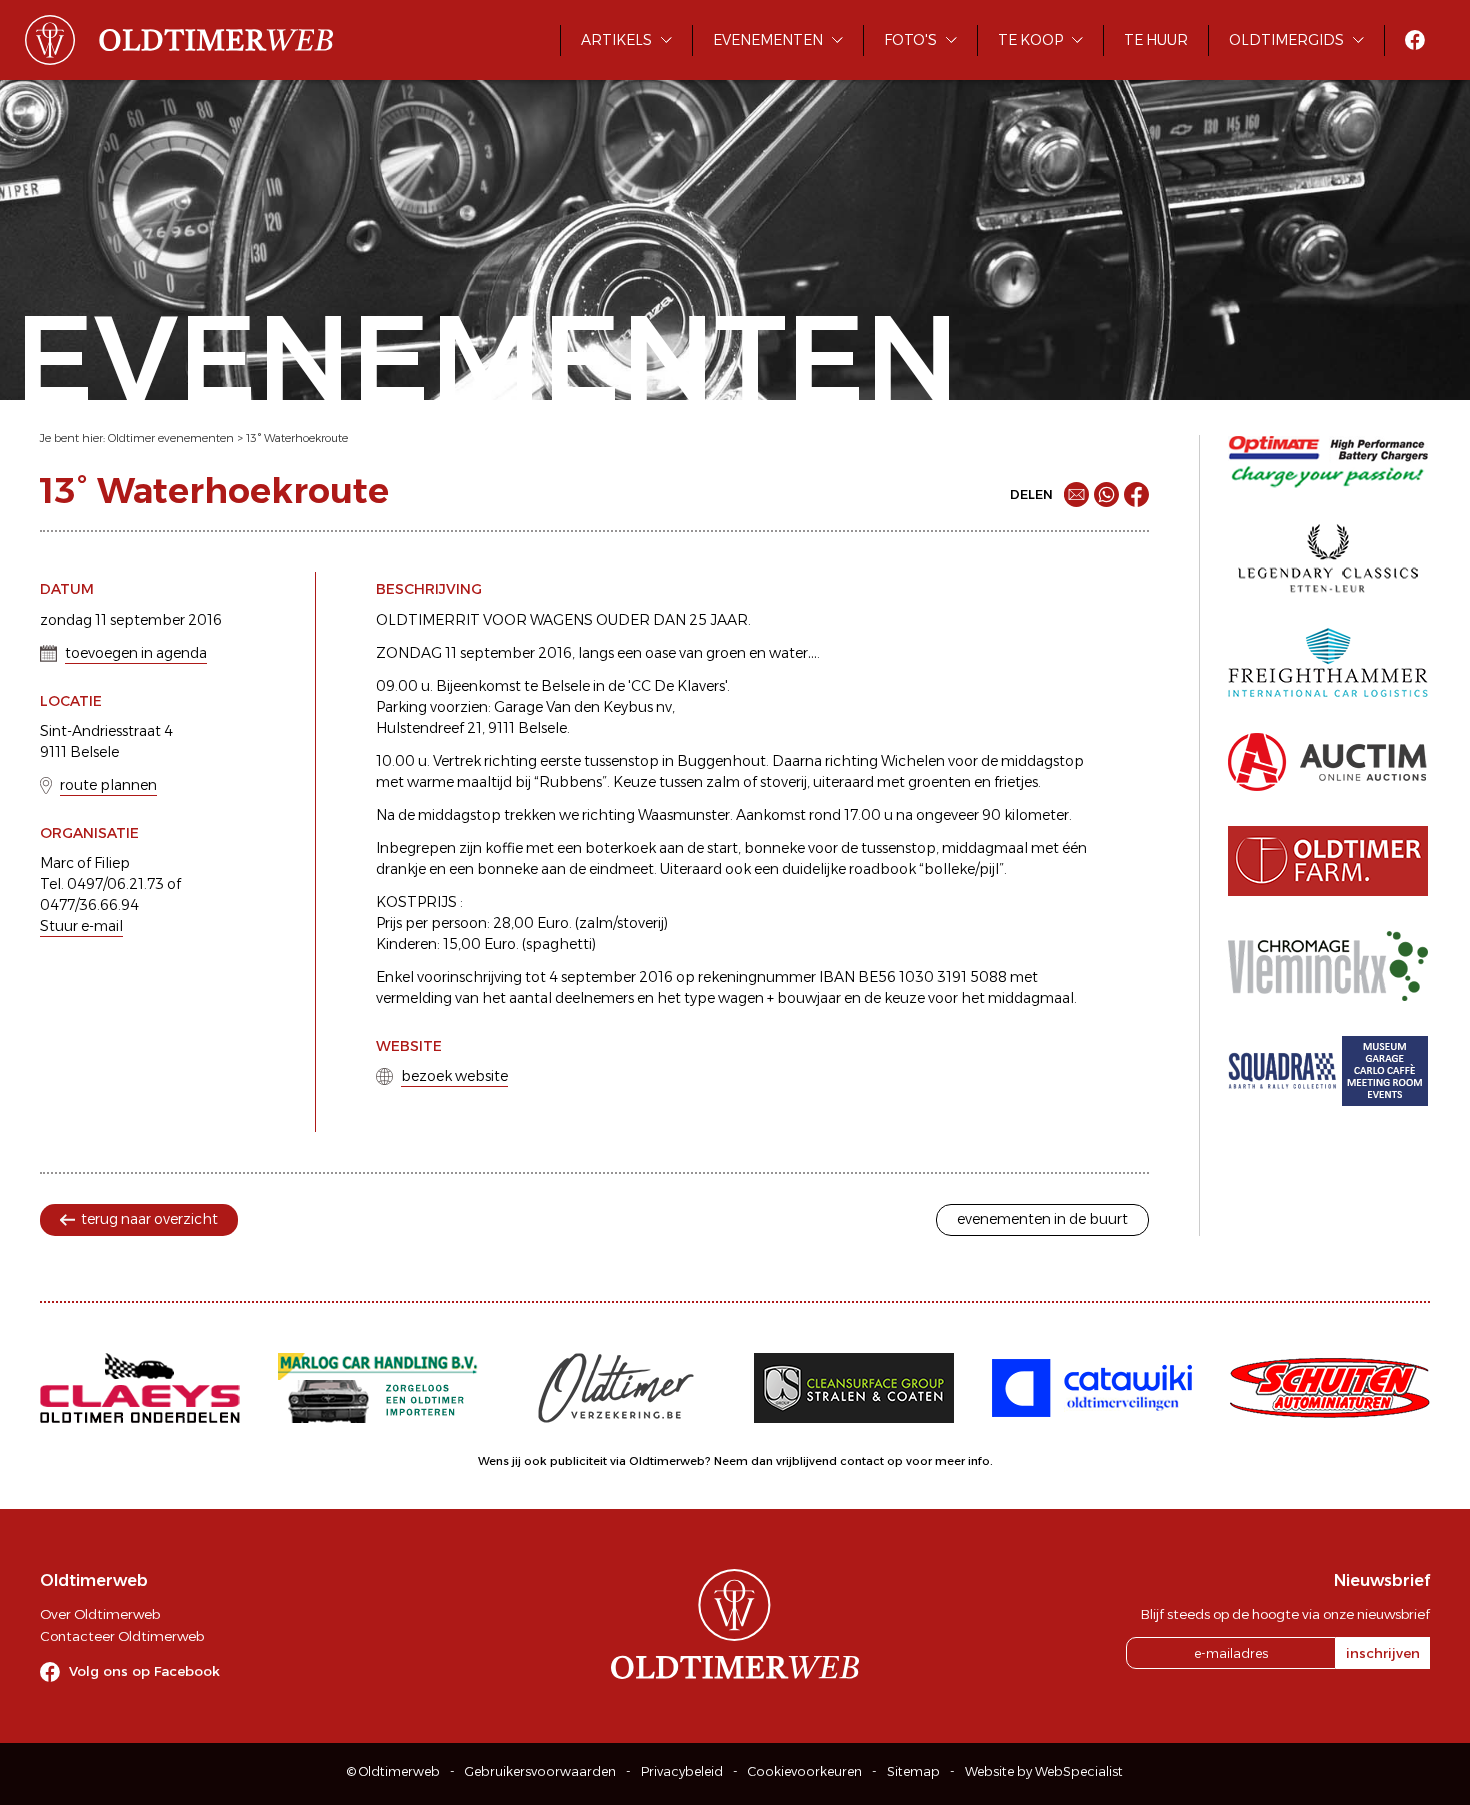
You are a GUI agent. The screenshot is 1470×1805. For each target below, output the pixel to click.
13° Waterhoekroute (297, 438)
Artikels (616, 40)
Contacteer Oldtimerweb (122, 1636)
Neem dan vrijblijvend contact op (808, 1461)
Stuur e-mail (81, 926)
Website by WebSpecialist (1044, 1771)
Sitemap (913, 1771)
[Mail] (1076, 494)
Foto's (910, 40)
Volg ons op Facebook (144, 1671)
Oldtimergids (1286, 40)
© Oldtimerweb (393, 1771)
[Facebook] (1136, 494)
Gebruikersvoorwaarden (540, 1771)
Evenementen (768, 40)
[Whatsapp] (1106, 494)
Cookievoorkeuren (805, 1771)
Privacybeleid (682, 1771)
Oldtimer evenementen (171, 438)
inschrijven (1383, 1653)
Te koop (1030, 40)
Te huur (1156, 40)
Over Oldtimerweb (100, 1614)
